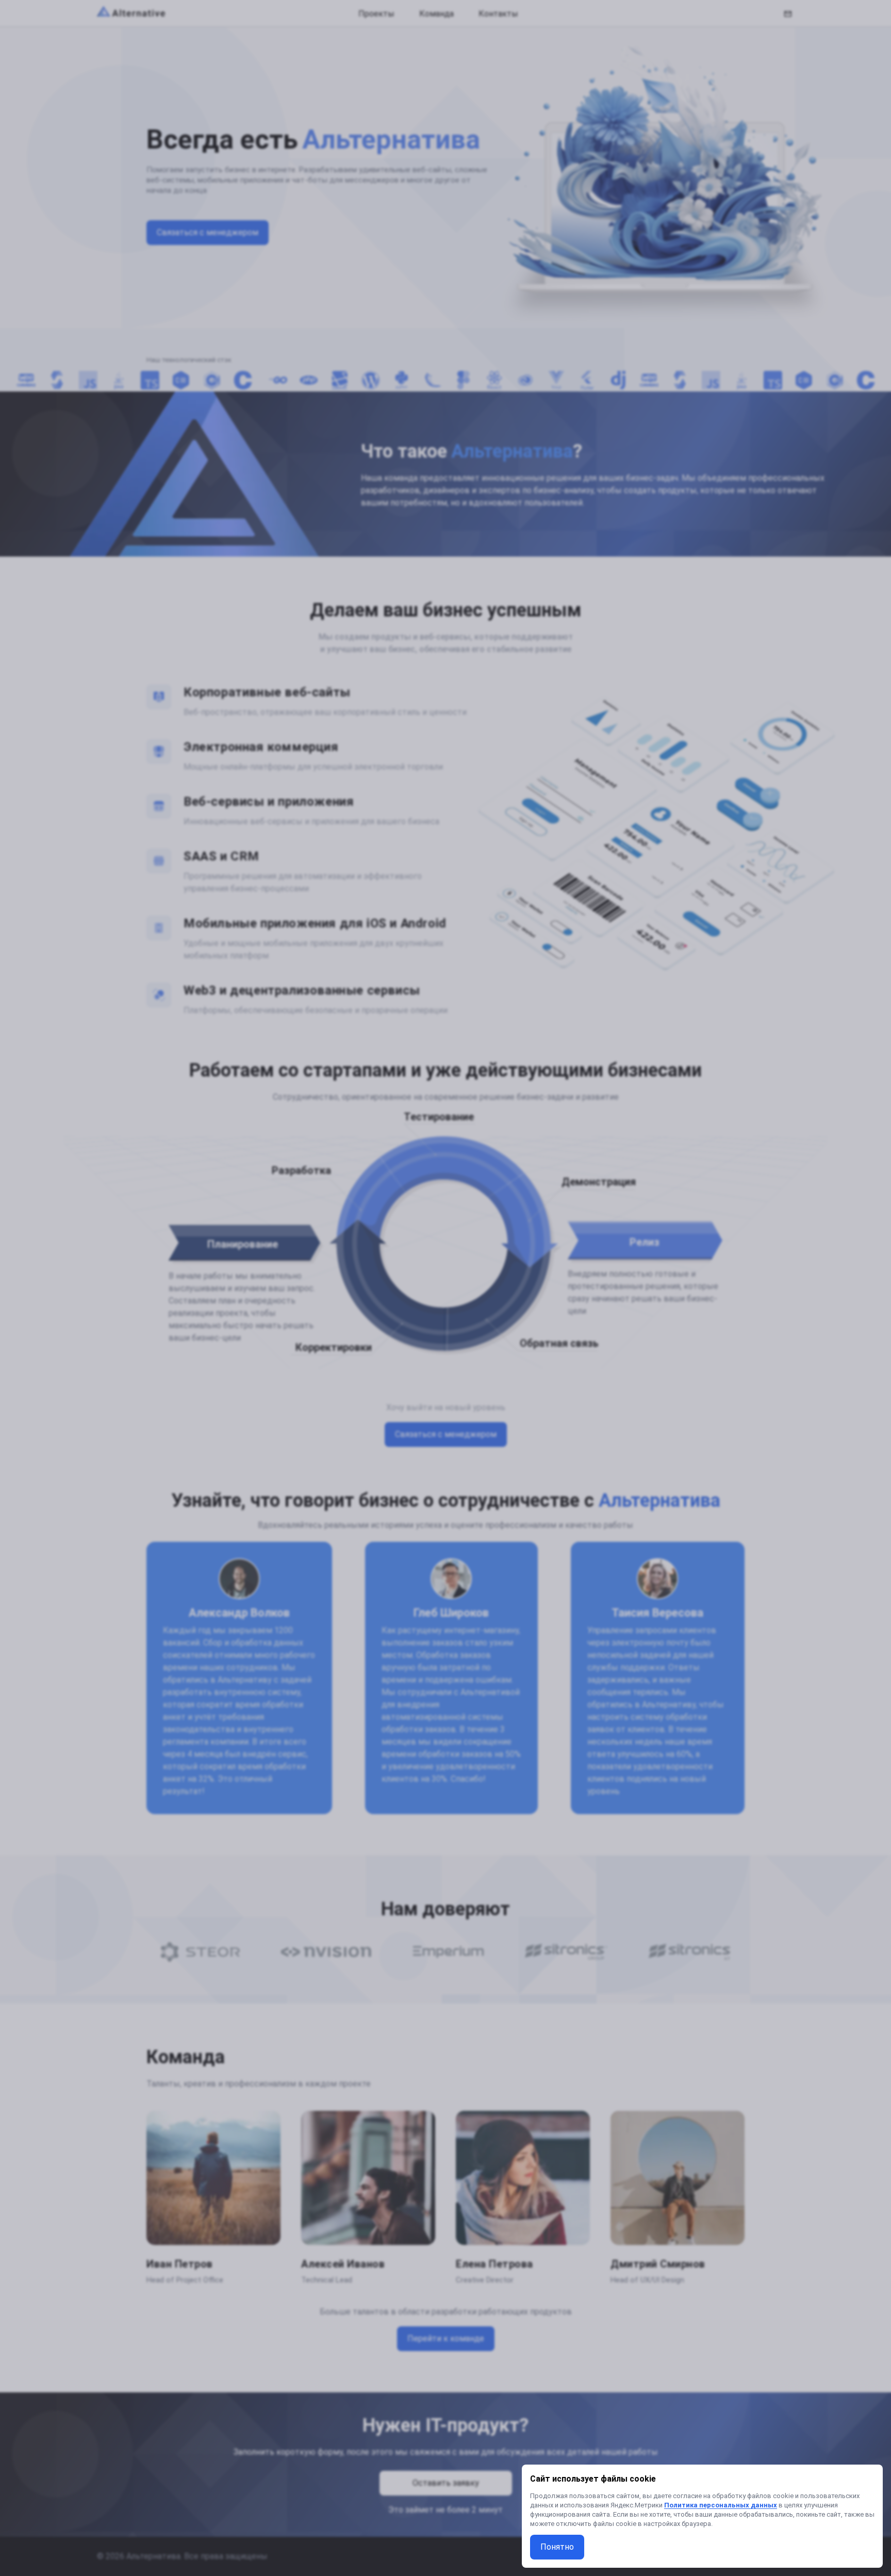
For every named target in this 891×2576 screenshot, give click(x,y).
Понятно (557, 2547)
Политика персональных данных (721, 2505)
